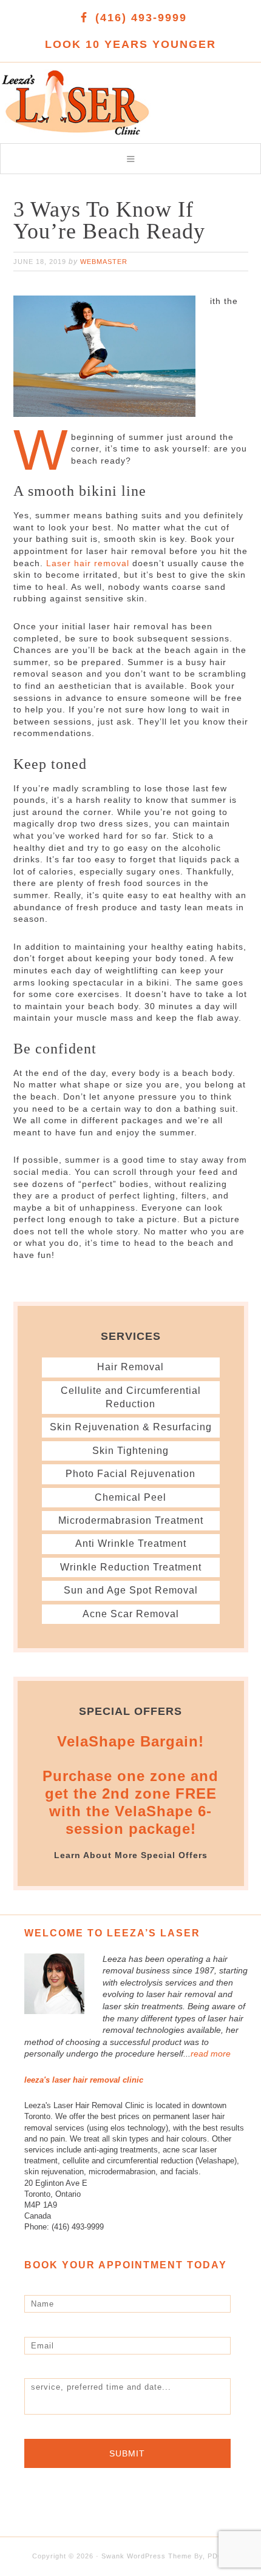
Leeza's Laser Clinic (85, 96)
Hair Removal (130, 1367)
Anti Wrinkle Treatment (131, 1543)
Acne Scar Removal (131, 1614)
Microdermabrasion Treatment (131, 1520)
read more (211, 2054)
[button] (130, 159)
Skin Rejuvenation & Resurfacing (131, 1427)
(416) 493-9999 (141, 18)
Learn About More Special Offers (131, 1855)
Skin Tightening (130, 1451)
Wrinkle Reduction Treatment (131, 1567)
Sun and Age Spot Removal (131, 1590)
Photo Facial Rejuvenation (130, 1474)
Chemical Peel (130, 1497)
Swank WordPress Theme (147, 2556)
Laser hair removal (88, 563)
